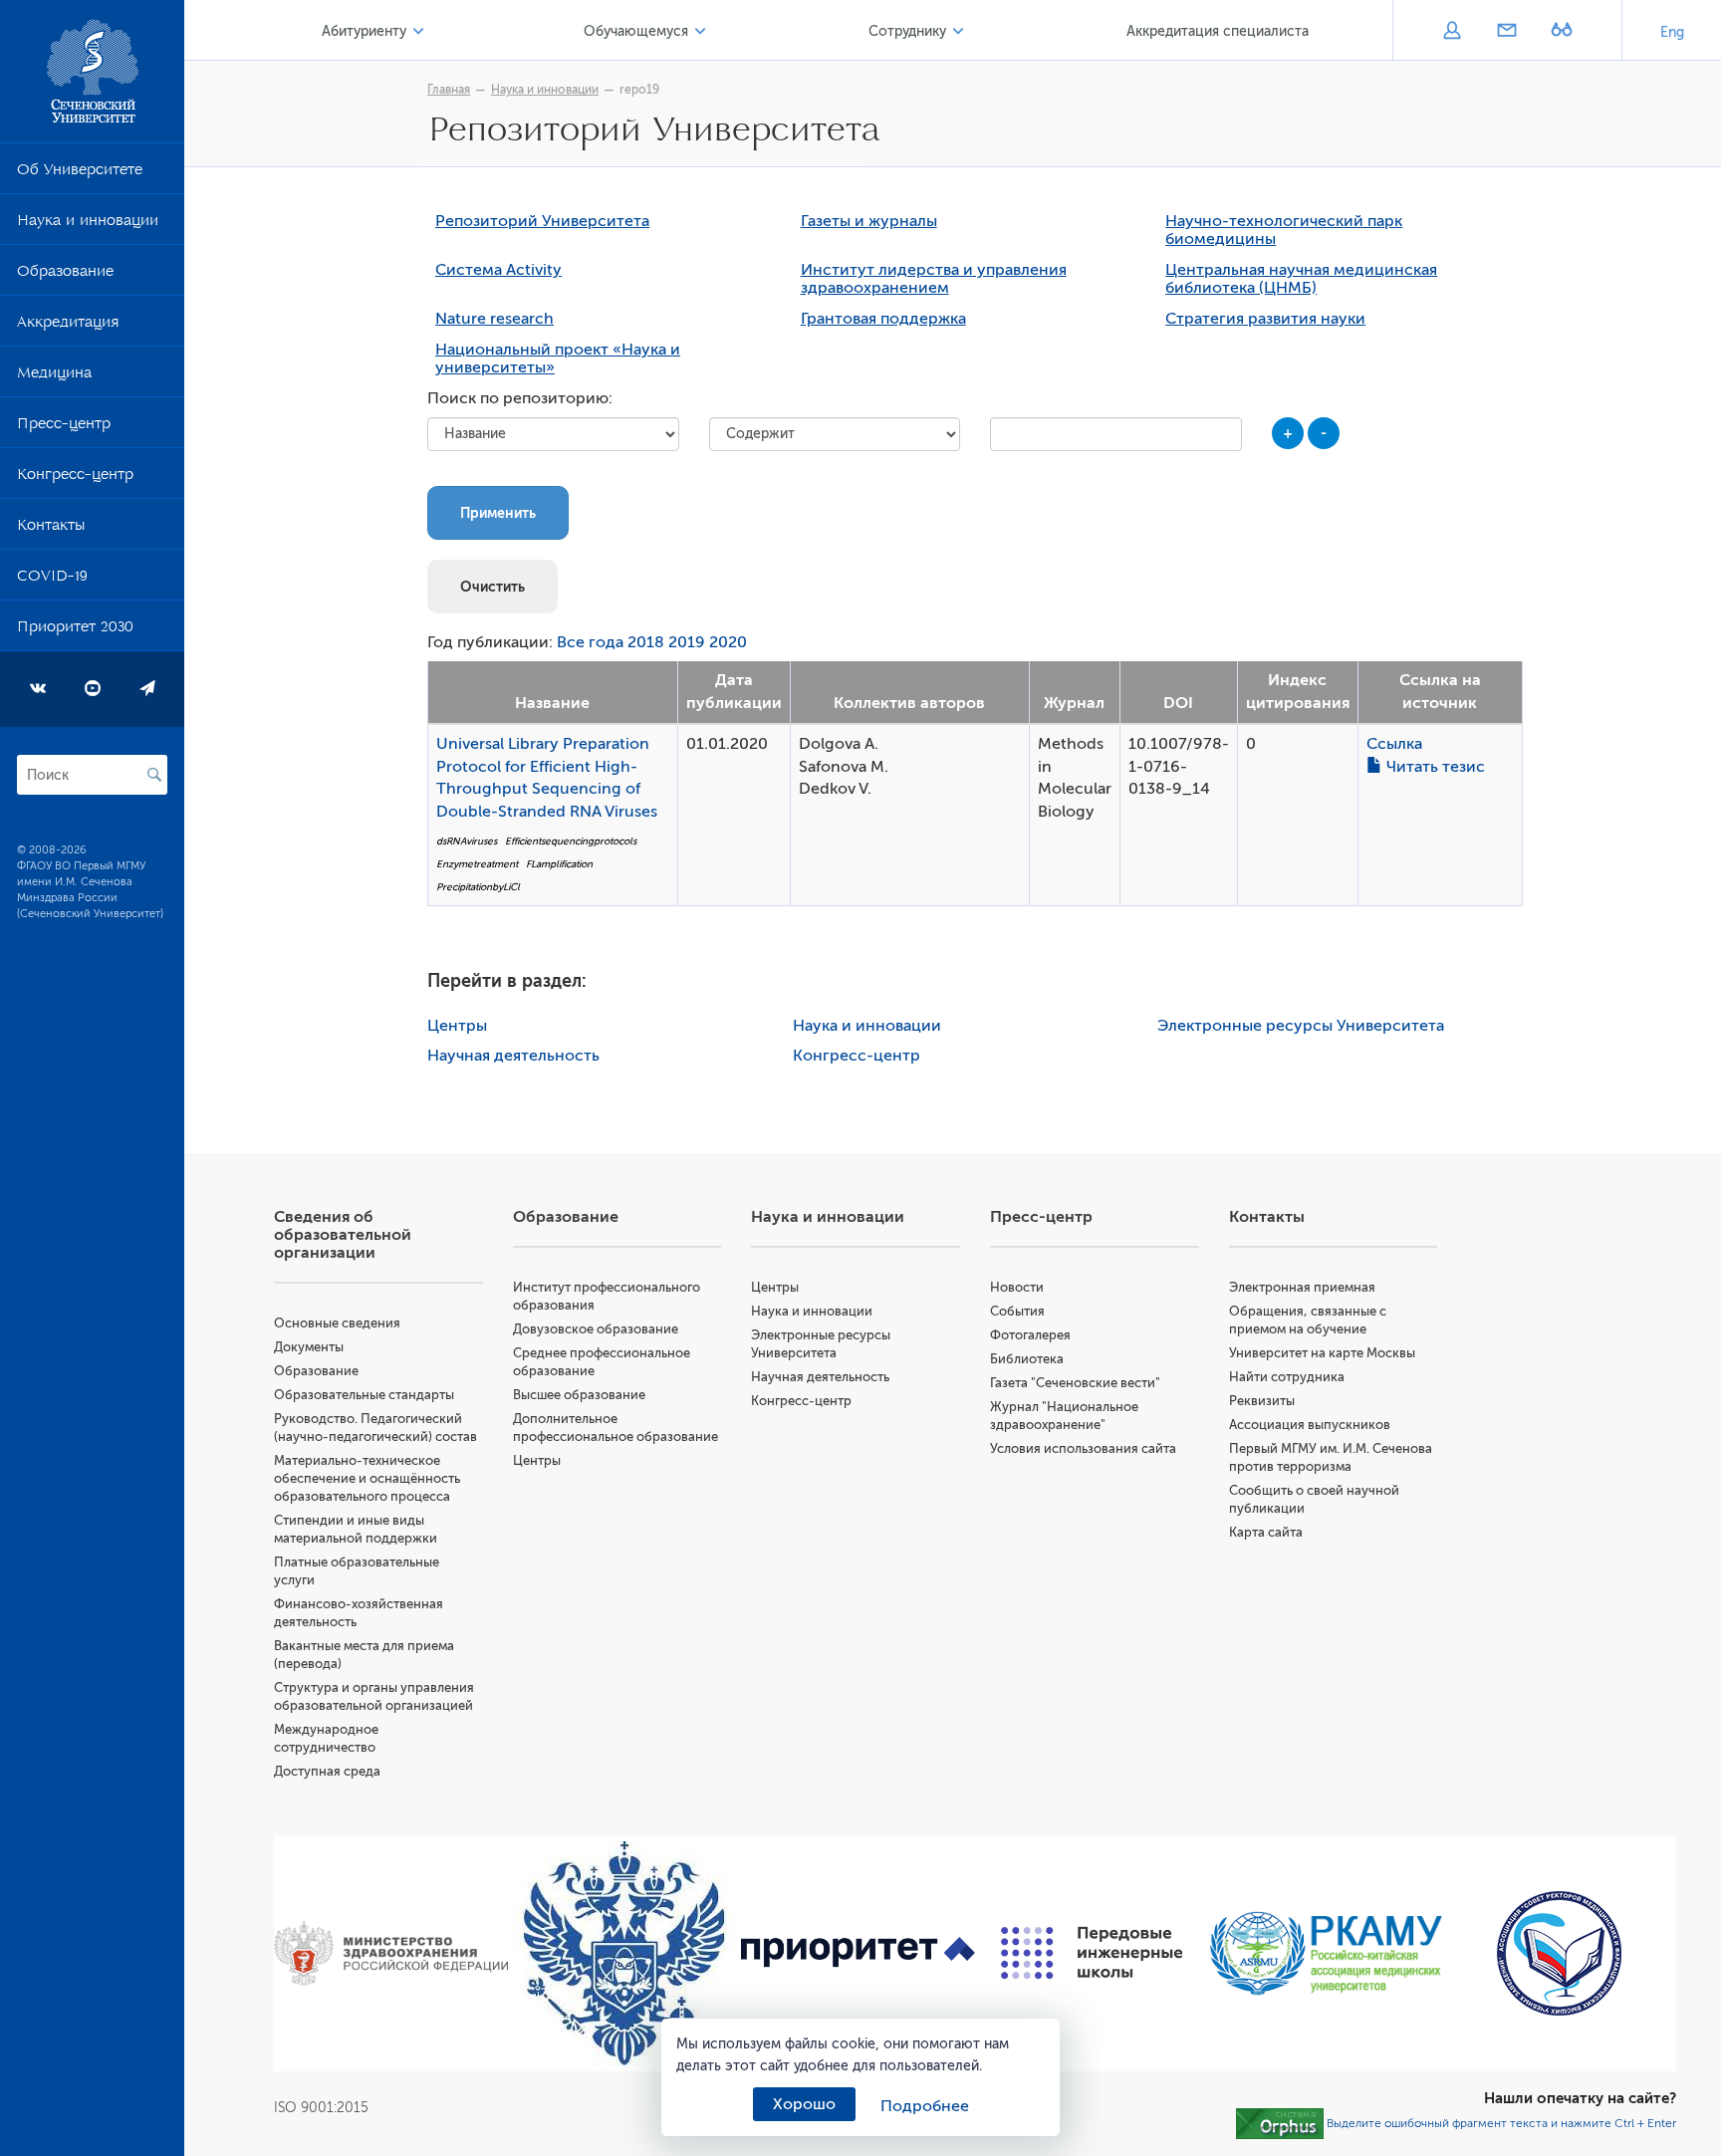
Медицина (54, 376)
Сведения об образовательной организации (343, 1235)
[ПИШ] (1092, 1953)
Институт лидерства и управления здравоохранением (934, 279)
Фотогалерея (1030, 1335)
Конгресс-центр (75, 478)
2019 (687, 642)
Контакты (51, 529)
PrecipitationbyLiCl (478, 887)
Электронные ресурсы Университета (1301, 1026)
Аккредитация (68, 326)
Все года (590, 642)
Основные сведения (337, 1323)
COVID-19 (52, 580)
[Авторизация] (1452, 32)
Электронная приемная (1302, 1287)
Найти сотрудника (1287, 1377)
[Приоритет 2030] (858, 1952)
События (1017, 1311)
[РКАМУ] (1326, 1953)
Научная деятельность (513, 1056)
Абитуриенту (364, 31)
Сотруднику (907, 31)
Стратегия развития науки (1265, 319)
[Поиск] (154, 775)
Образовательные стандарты (364, 1395)
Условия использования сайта (1083, 1448)
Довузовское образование (596, 1329)
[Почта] (1506, 32)
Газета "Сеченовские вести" (1075, 1383)
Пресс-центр (64, 427)
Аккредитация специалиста (1218, 31)
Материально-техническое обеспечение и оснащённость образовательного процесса (367, 1478)
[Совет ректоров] (1559, 1953)
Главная (449, 90)
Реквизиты (1262, 1401)
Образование (65, 275)
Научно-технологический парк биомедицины (1284, 230)
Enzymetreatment (477, 864)
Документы (309, 1347)
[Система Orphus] (1280, 2122)
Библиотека (1027, 1359)
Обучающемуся (636, 31)
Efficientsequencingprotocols (571, 841)
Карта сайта (1266, 1532)
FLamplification (559, 864)
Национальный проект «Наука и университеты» (558, 359)
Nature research (494, 319)
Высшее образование (579, 1395)
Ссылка (1394, 744)
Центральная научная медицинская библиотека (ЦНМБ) (1301, 279)
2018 (646, 642)
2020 (728, 642)
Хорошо (804, 2104)
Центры (457, 1026)
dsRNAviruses (467, 841)
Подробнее (925, 2106)
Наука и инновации (88, 224)
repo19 (639, 90)
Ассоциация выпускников (1310, 1425)
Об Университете (80, 173)
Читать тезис (1434, 767)
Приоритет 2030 (75, 630)
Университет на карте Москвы (1322, 1353)
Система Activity (498, 270)
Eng (1672, 32)
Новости (1017, 1287)
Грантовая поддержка (883, 319)
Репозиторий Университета (542, 221)
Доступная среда (327, 1771)
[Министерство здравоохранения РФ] (391, 1953)
